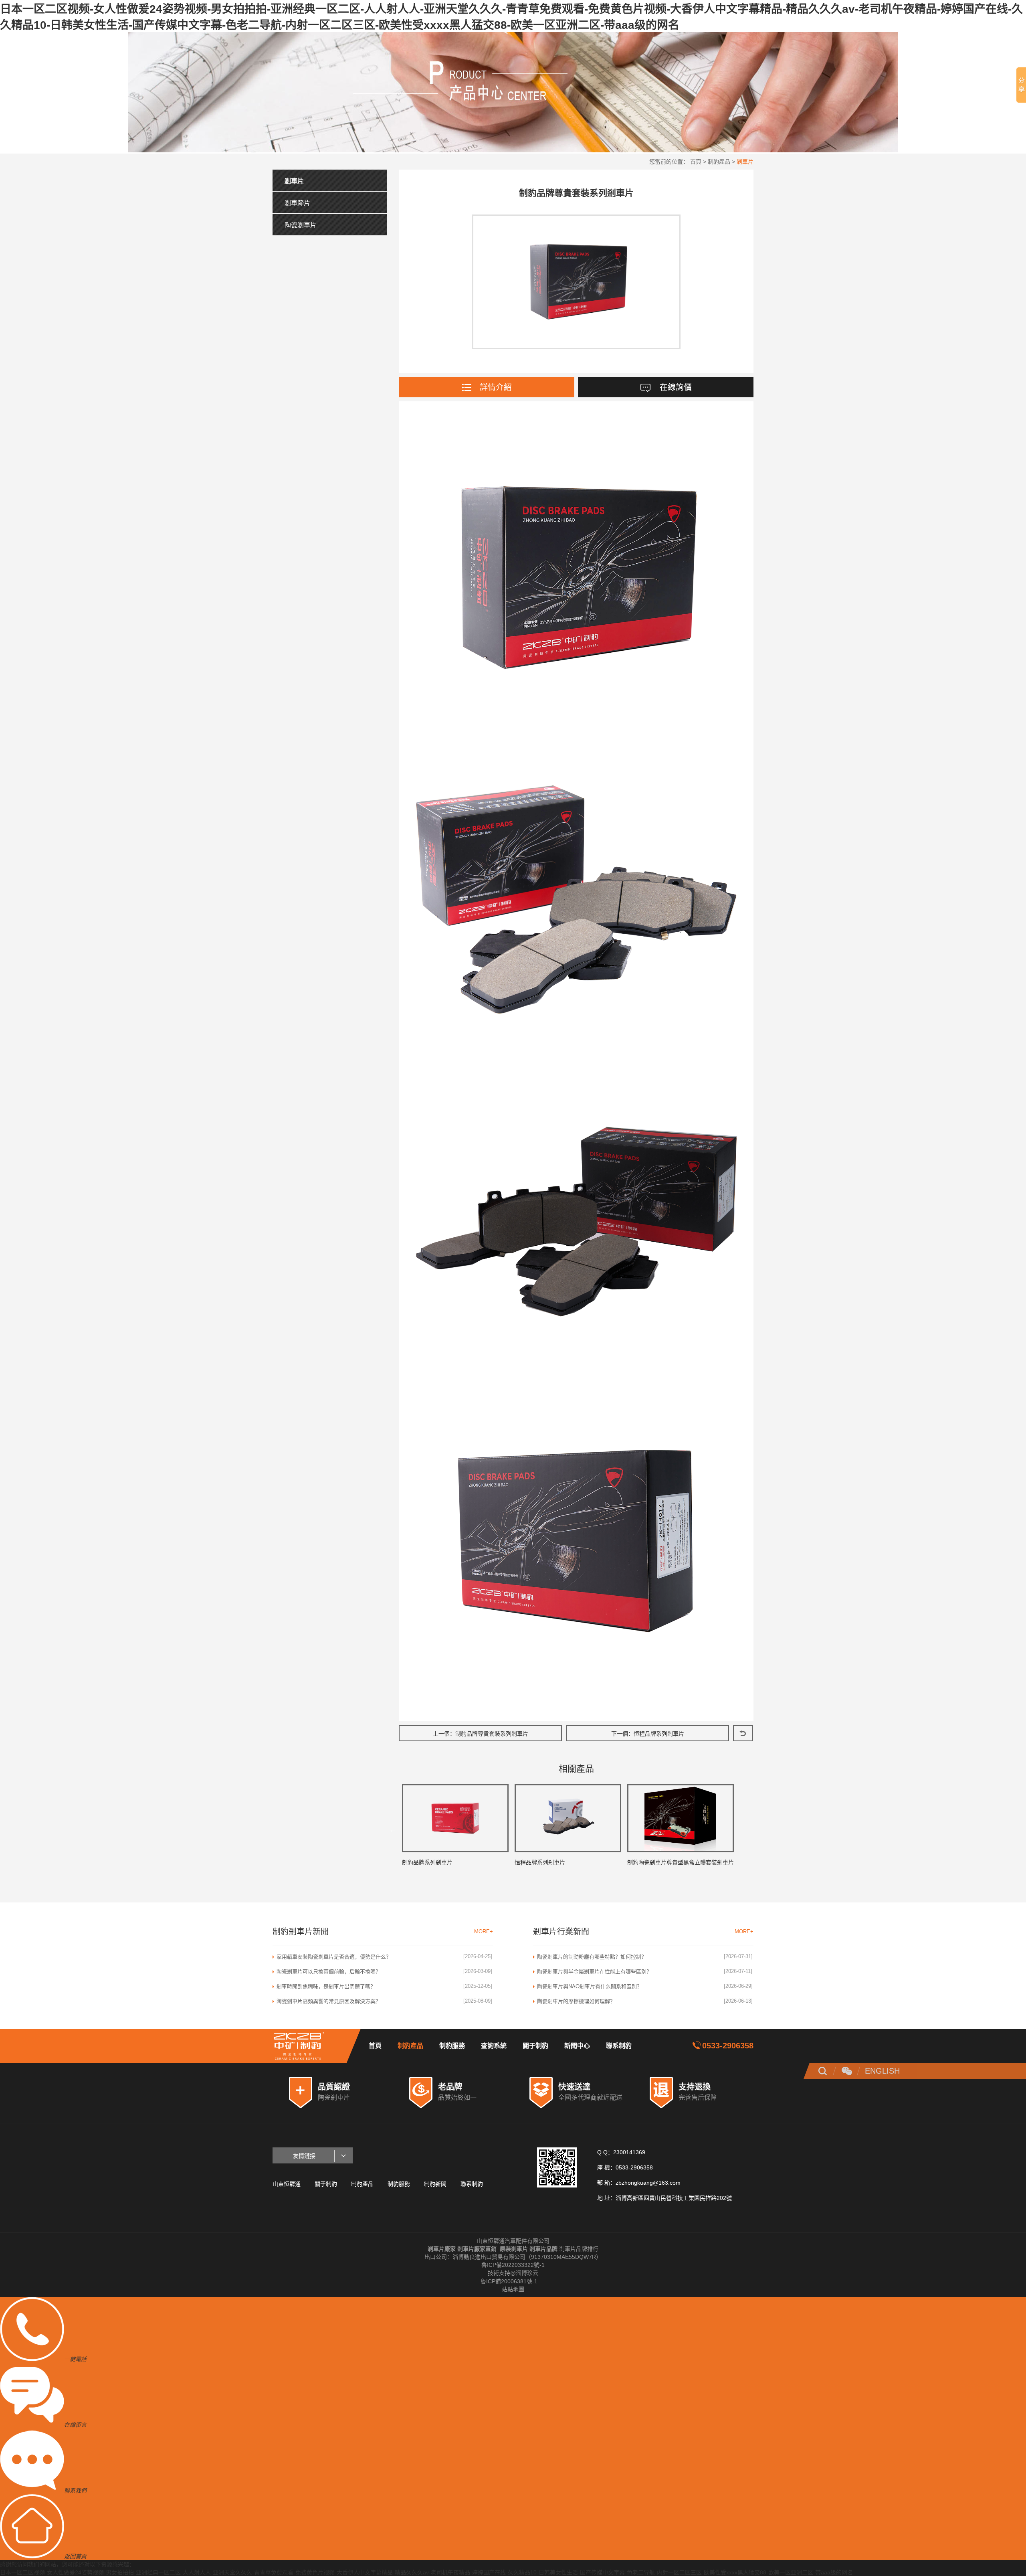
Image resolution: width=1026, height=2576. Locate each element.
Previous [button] (393, 1829)
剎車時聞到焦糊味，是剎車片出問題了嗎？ (326, 1986)
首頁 (696, 162)
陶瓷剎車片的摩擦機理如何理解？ (576, 2001)
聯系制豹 (619, 2046)
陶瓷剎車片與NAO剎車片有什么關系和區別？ (590, 1986)
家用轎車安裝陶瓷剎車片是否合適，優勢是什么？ (334, 1957)
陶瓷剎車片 (301, 225)
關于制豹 (535, 2046)
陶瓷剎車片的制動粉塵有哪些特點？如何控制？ (592, 1957)
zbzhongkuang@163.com (648, 2183)
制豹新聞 (435, 2184)
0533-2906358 (728, 2046)
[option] (455, 1829)
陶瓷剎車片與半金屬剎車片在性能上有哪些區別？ (594, 1972)
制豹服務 (452, 2046)
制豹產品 (719, 162)
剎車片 (745, 162)
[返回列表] (743, 1733)
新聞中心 (577, 2046)
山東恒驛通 (287, 2184)
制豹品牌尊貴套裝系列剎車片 (492, 1734)
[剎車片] (309, 2046)
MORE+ (484, 1931)
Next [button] (742, 1829)
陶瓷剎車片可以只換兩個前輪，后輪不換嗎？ (329, 1972)
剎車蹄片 (297, 203)
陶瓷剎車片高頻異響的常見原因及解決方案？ (329, 2001)
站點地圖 (513, 2289)
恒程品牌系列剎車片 (659, 1734)
